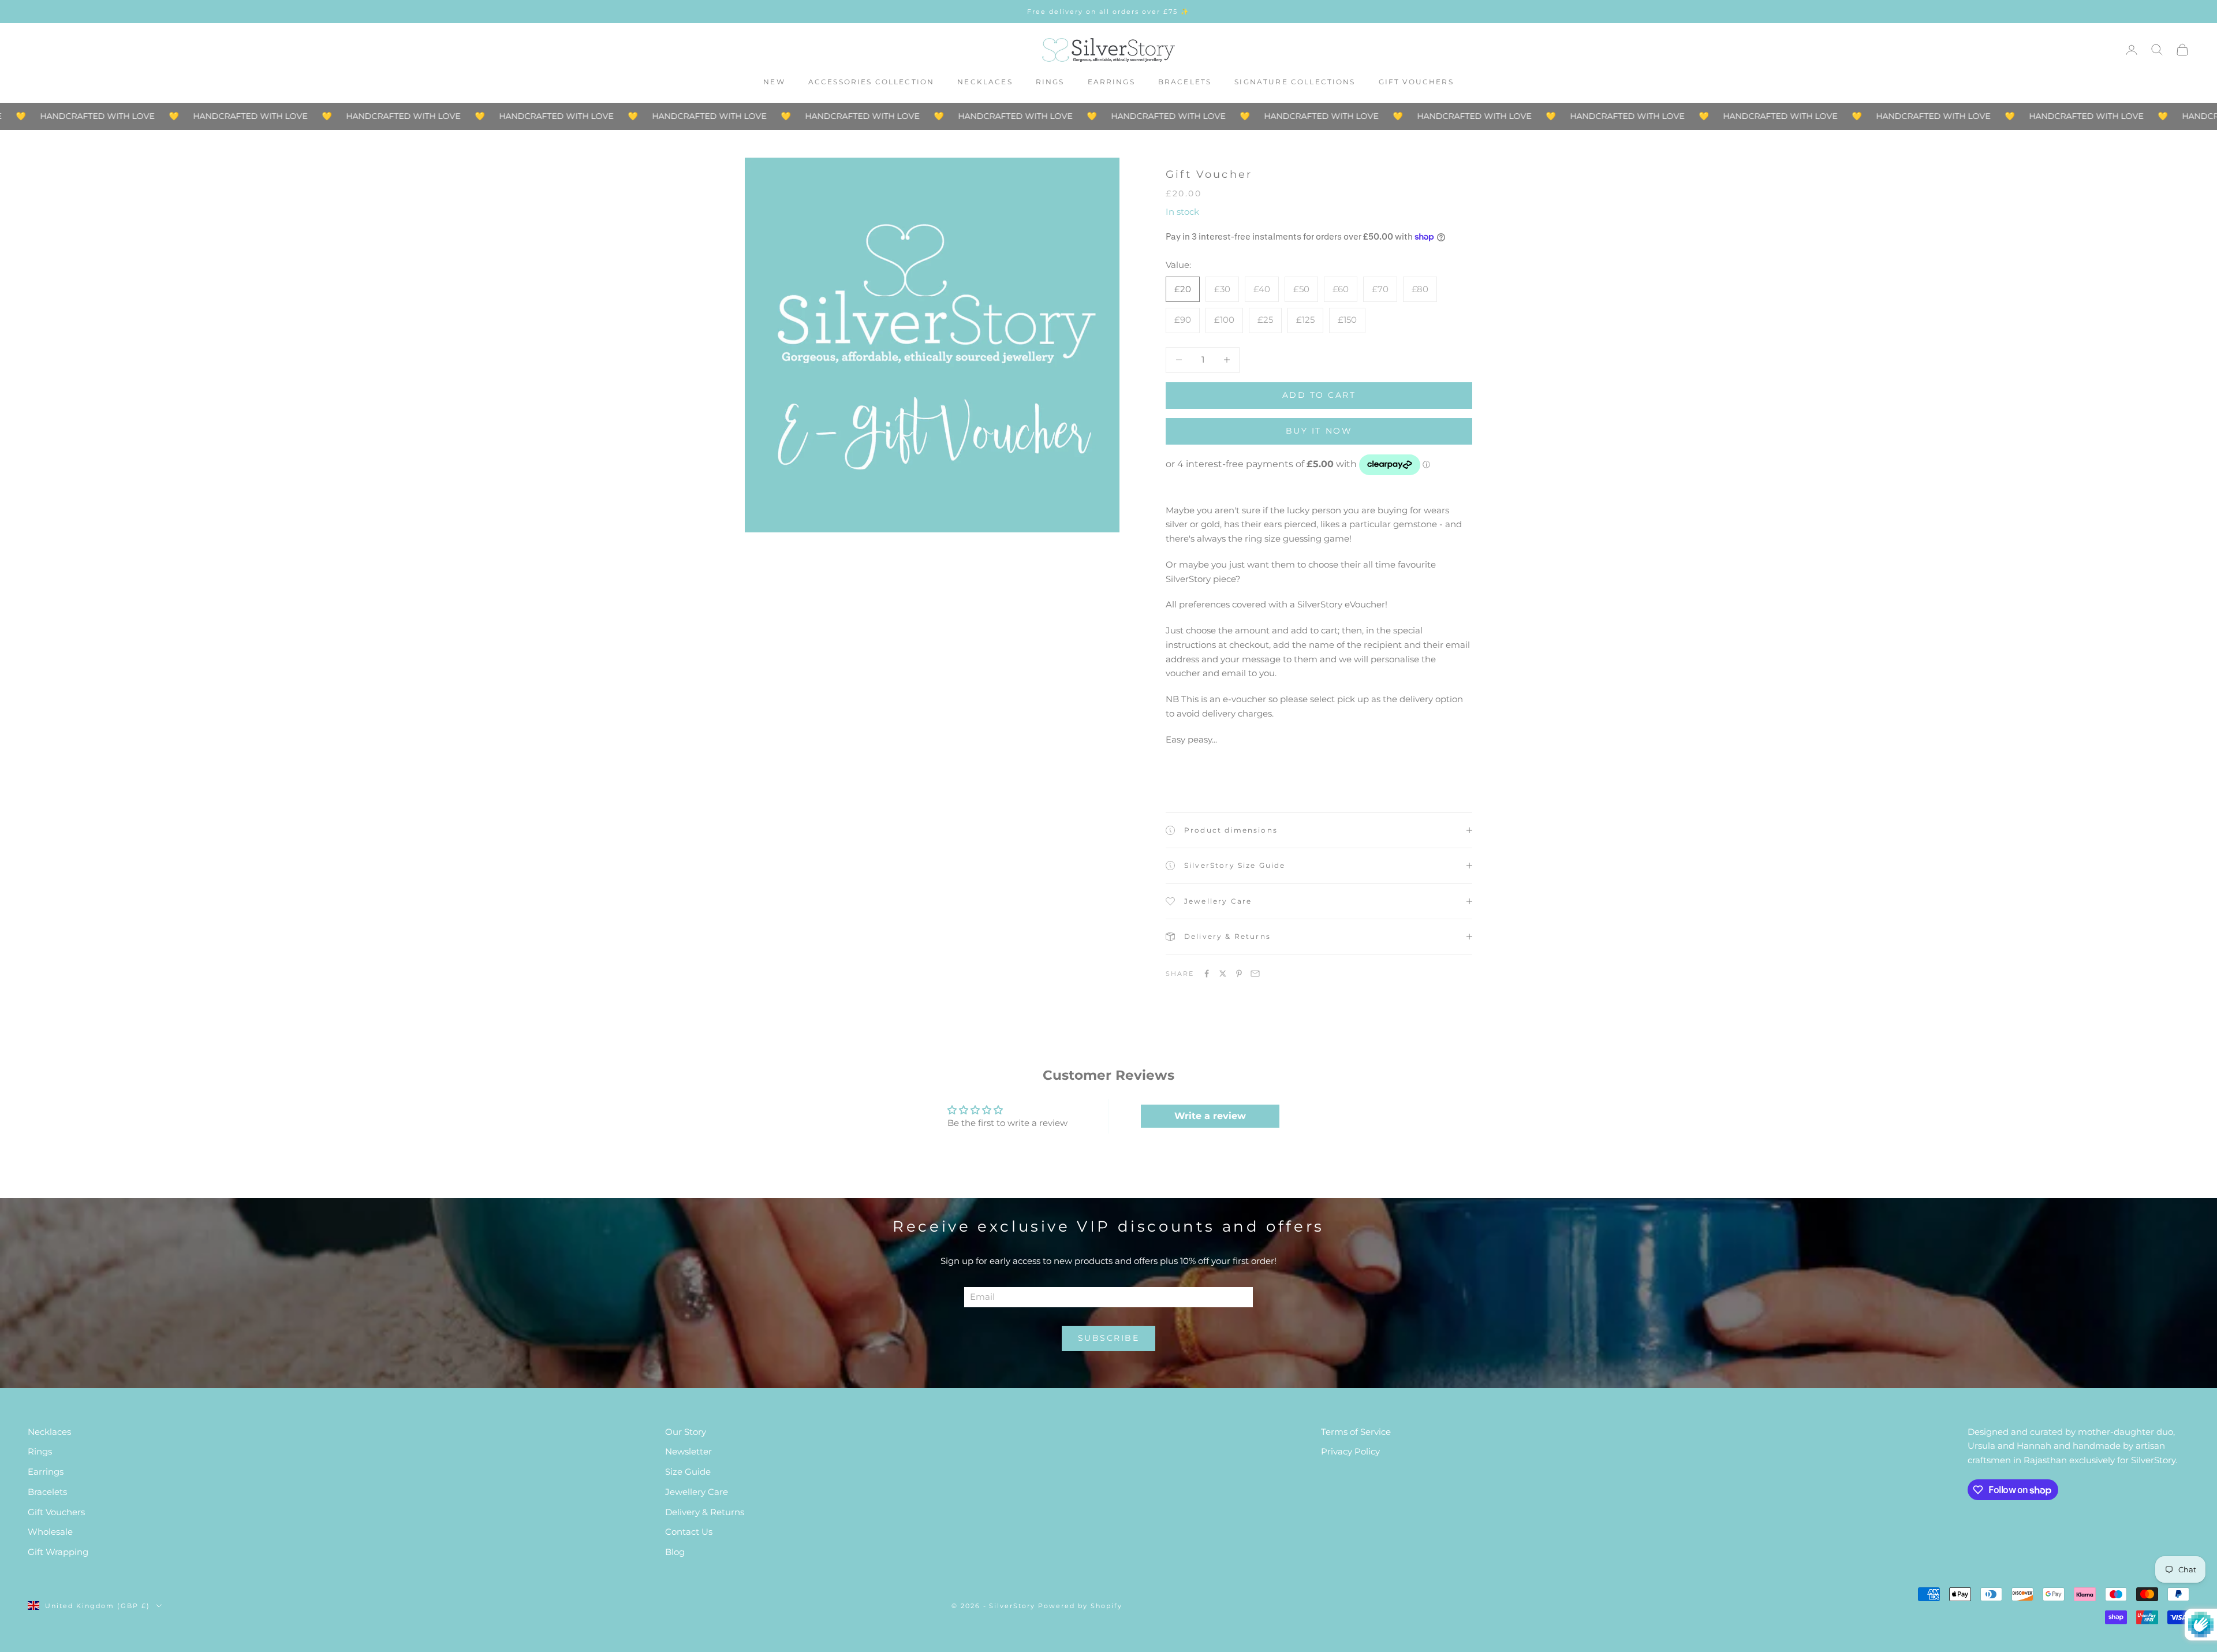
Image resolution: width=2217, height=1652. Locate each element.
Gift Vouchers (1416, 82)
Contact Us (689, 1532)
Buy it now (1319, 431)
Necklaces (985, 82)
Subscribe (1109, 1338)
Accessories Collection (872, 82)
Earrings (1111, 82)
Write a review (1210, 1116)
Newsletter (688, 1451)
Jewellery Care (697, 1492)
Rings (1050, 82)
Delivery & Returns (705, 1512)
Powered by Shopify (1080, 1606)
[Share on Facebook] (1207, 974)
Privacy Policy (1350, 1451)
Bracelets (1185, 82)
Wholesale (50, 1532)
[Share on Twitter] (1223, 974)
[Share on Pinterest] (1239, 974)
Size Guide (688, 1472)
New (774, 82)
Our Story (686, 1432)
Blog (675, 1552)
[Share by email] (1255, 974)
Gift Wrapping (58, 1552)
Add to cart (1319, 395)
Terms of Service (1356, 1432)
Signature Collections (1295, 82)
